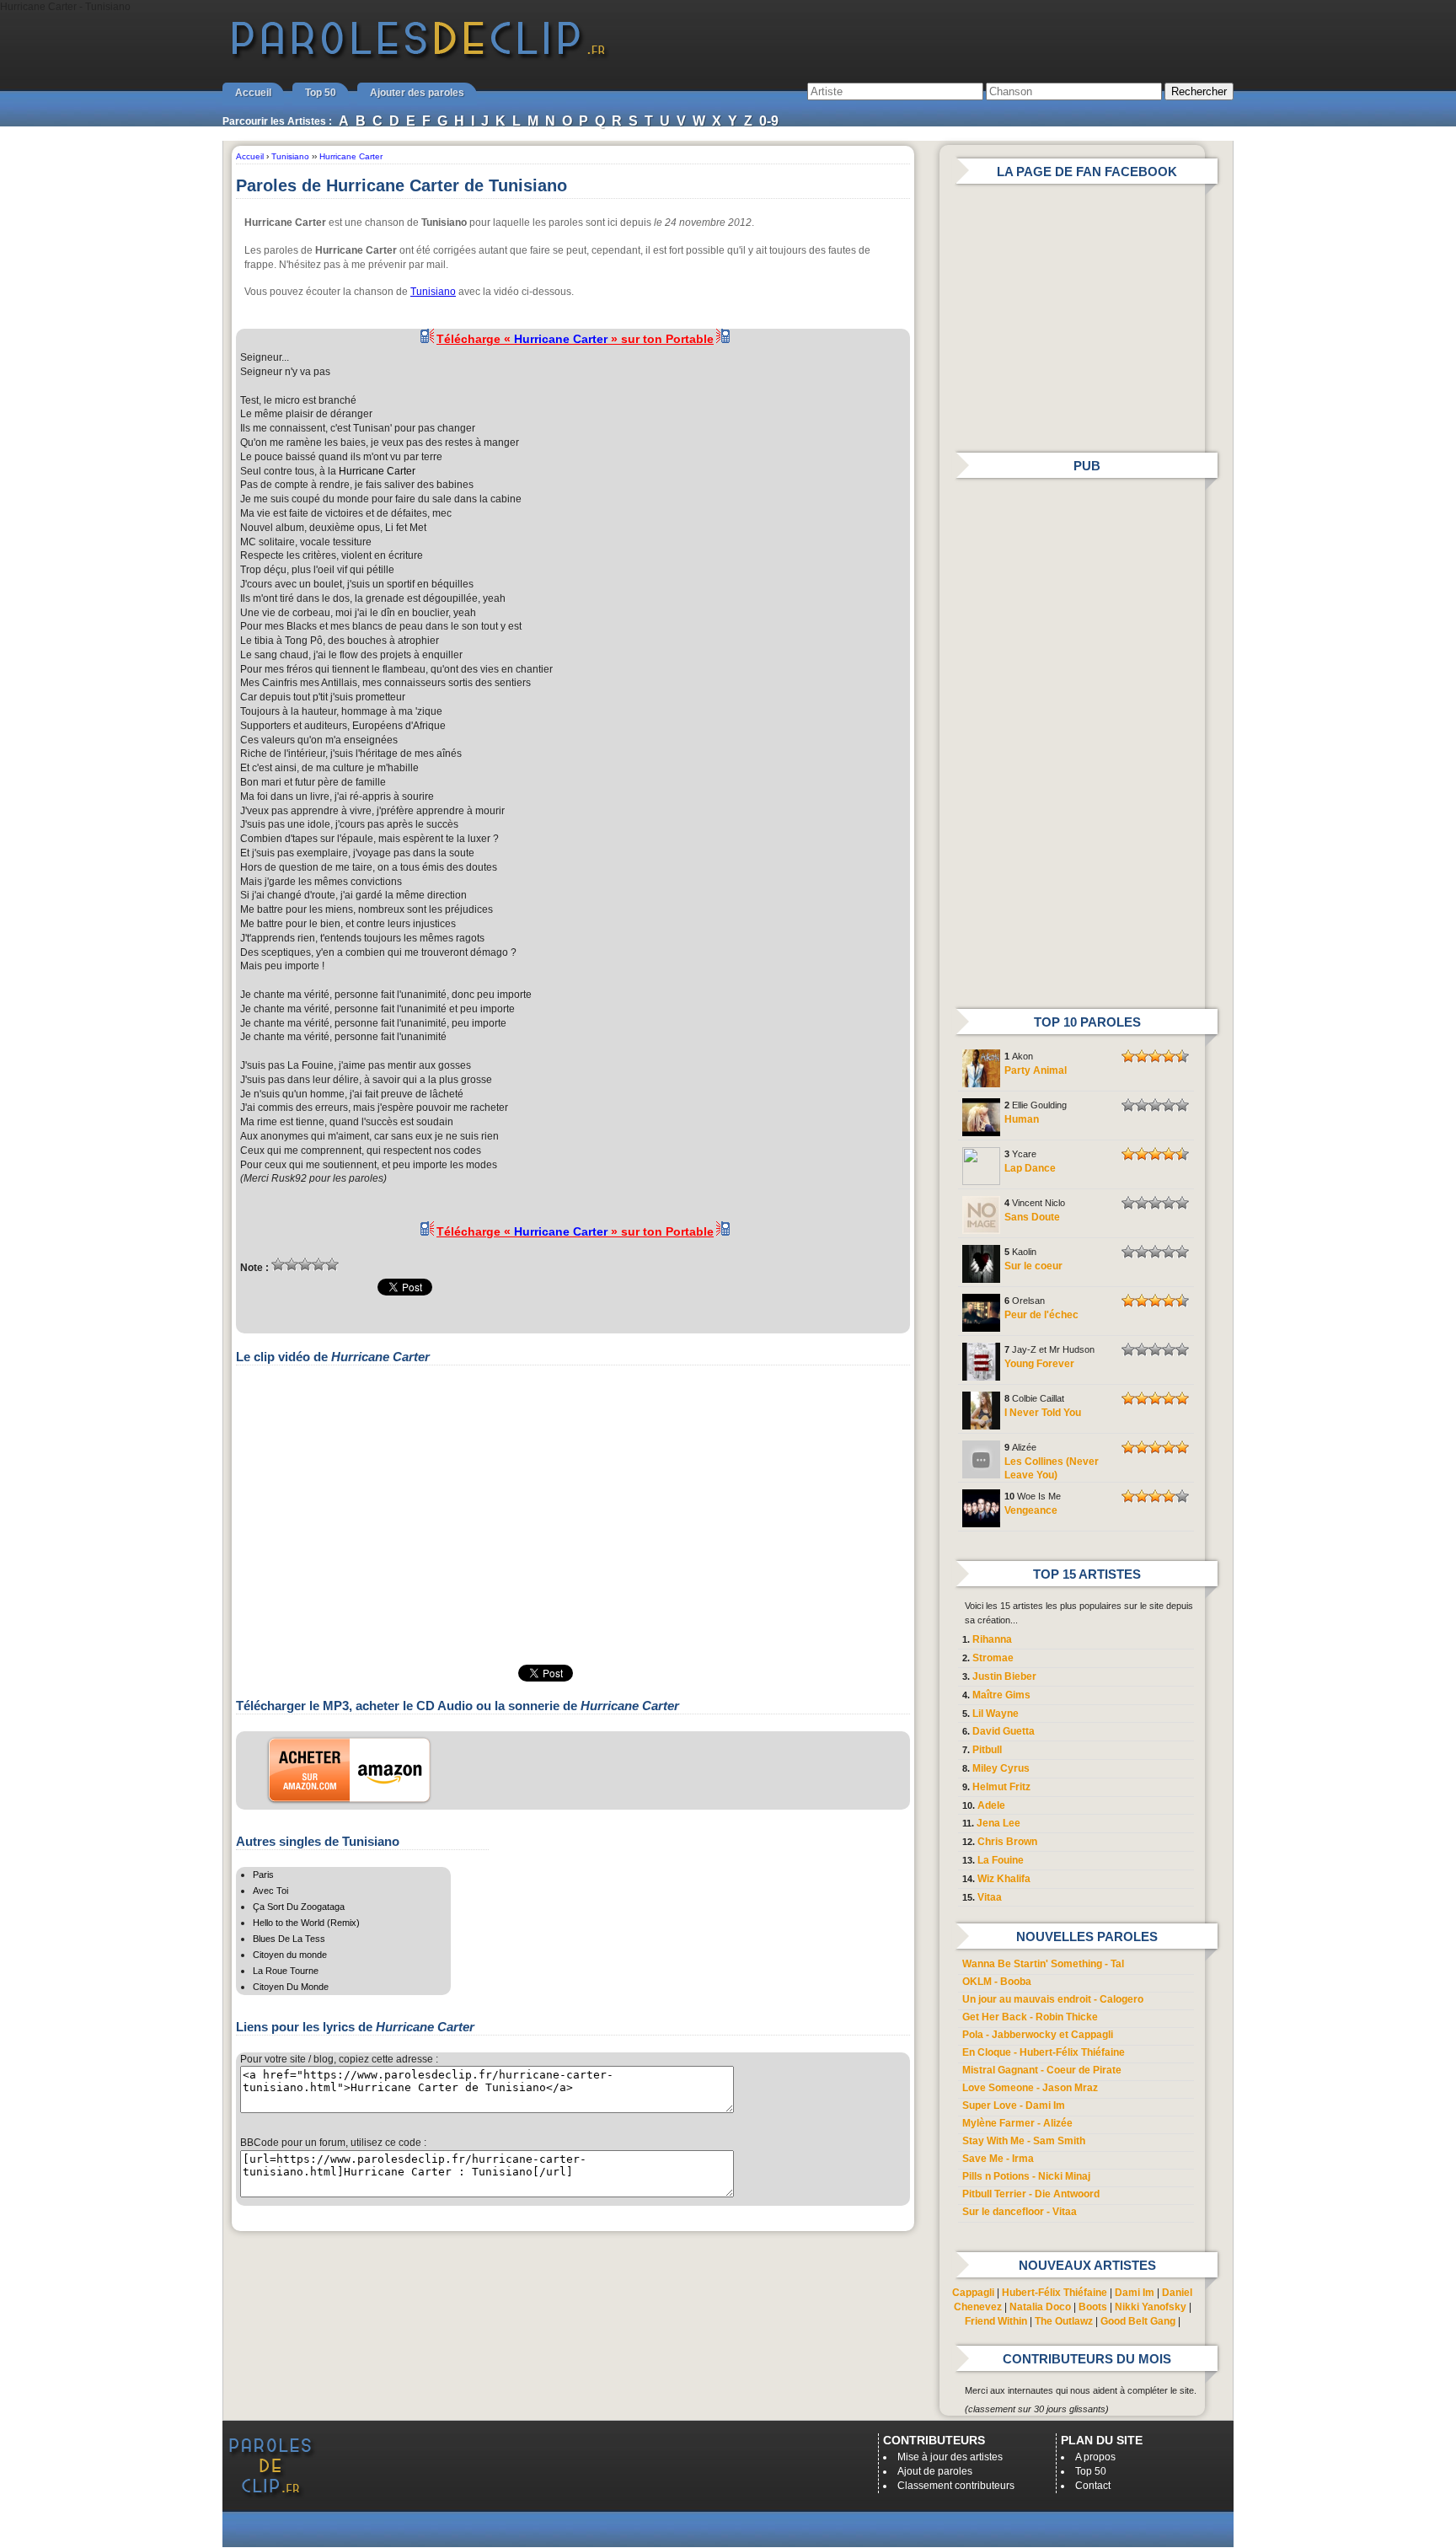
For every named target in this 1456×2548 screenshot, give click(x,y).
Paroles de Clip (419, 57)
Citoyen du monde (290, 1955)
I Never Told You (1043, 1413)
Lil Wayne (996, 1714)
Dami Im (1135, 2293)
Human (1022, 1119)
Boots (1093, 2307)
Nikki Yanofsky (1151, 2307)
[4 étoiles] (318, 1264)
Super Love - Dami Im (1014, 2105)
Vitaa (990, 1897)
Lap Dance (1030, 1168)
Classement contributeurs (956, 2486)
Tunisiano (433, 292)
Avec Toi (270, 1891)
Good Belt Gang (1138, 2321)
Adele (991, 1805)
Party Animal (1036, 1070)
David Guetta (1004, 1731)
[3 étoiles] (305, 1264)
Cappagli (973, 2293)
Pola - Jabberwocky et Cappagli (1038, 2035)
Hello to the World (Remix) (306, 1923)
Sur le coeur (1033, 1266)
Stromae (993, 1658)
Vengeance (1031, 1510)
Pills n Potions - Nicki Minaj (1026, 2176)
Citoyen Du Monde (291, 1987)
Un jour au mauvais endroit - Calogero (1053, 1999)
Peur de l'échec (1041, 1315)
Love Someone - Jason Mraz (1030, 2088)
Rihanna (992, 1639)
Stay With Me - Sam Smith (1024, 2141)
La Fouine (1001, 1860)
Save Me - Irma (998, 2159)
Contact (1093, 2486)
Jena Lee (998, 1823)
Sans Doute (1032, 1217)
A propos (1095, 2457)
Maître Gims (1001, 1695)
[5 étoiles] (332, 1264)
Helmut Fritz (1001, 1787)
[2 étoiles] (292, 1264)
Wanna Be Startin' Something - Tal (1043, 1964)
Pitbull (987, 1750)
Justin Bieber (1004, 1676)
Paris (263, 1875)
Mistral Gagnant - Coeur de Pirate (1042, 2070)
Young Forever (1039, 1364)
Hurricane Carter (377, 471)
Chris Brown (1007, 1842)
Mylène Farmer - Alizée (1017, 2123)
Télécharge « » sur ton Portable (575, 339)
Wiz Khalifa (1004, 1879)
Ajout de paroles (935, 2471)
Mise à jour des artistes (950, 2457)
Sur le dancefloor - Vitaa (1020, 2212)
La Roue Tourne (286, 1971)
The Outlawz (1064, 2321)
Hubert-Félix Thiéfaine (1055, 2293)
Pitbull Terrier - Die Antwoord (1031, 2194)
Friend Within (996, 2321)
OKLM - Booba (997, 1982)
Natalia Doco (1040, 2307)
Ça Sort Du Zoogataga (299, 1907)
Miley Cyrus (1001, 1768)
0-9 (769, 121)
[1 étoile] (278, 1264)
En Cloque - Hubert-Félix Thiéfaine (1044, 2052)
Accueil (253, 93)
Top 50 (321, 93)
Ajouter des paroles (417, 93)
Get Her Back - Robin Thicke (1030, 2017)
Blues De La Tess (289, 1939)
